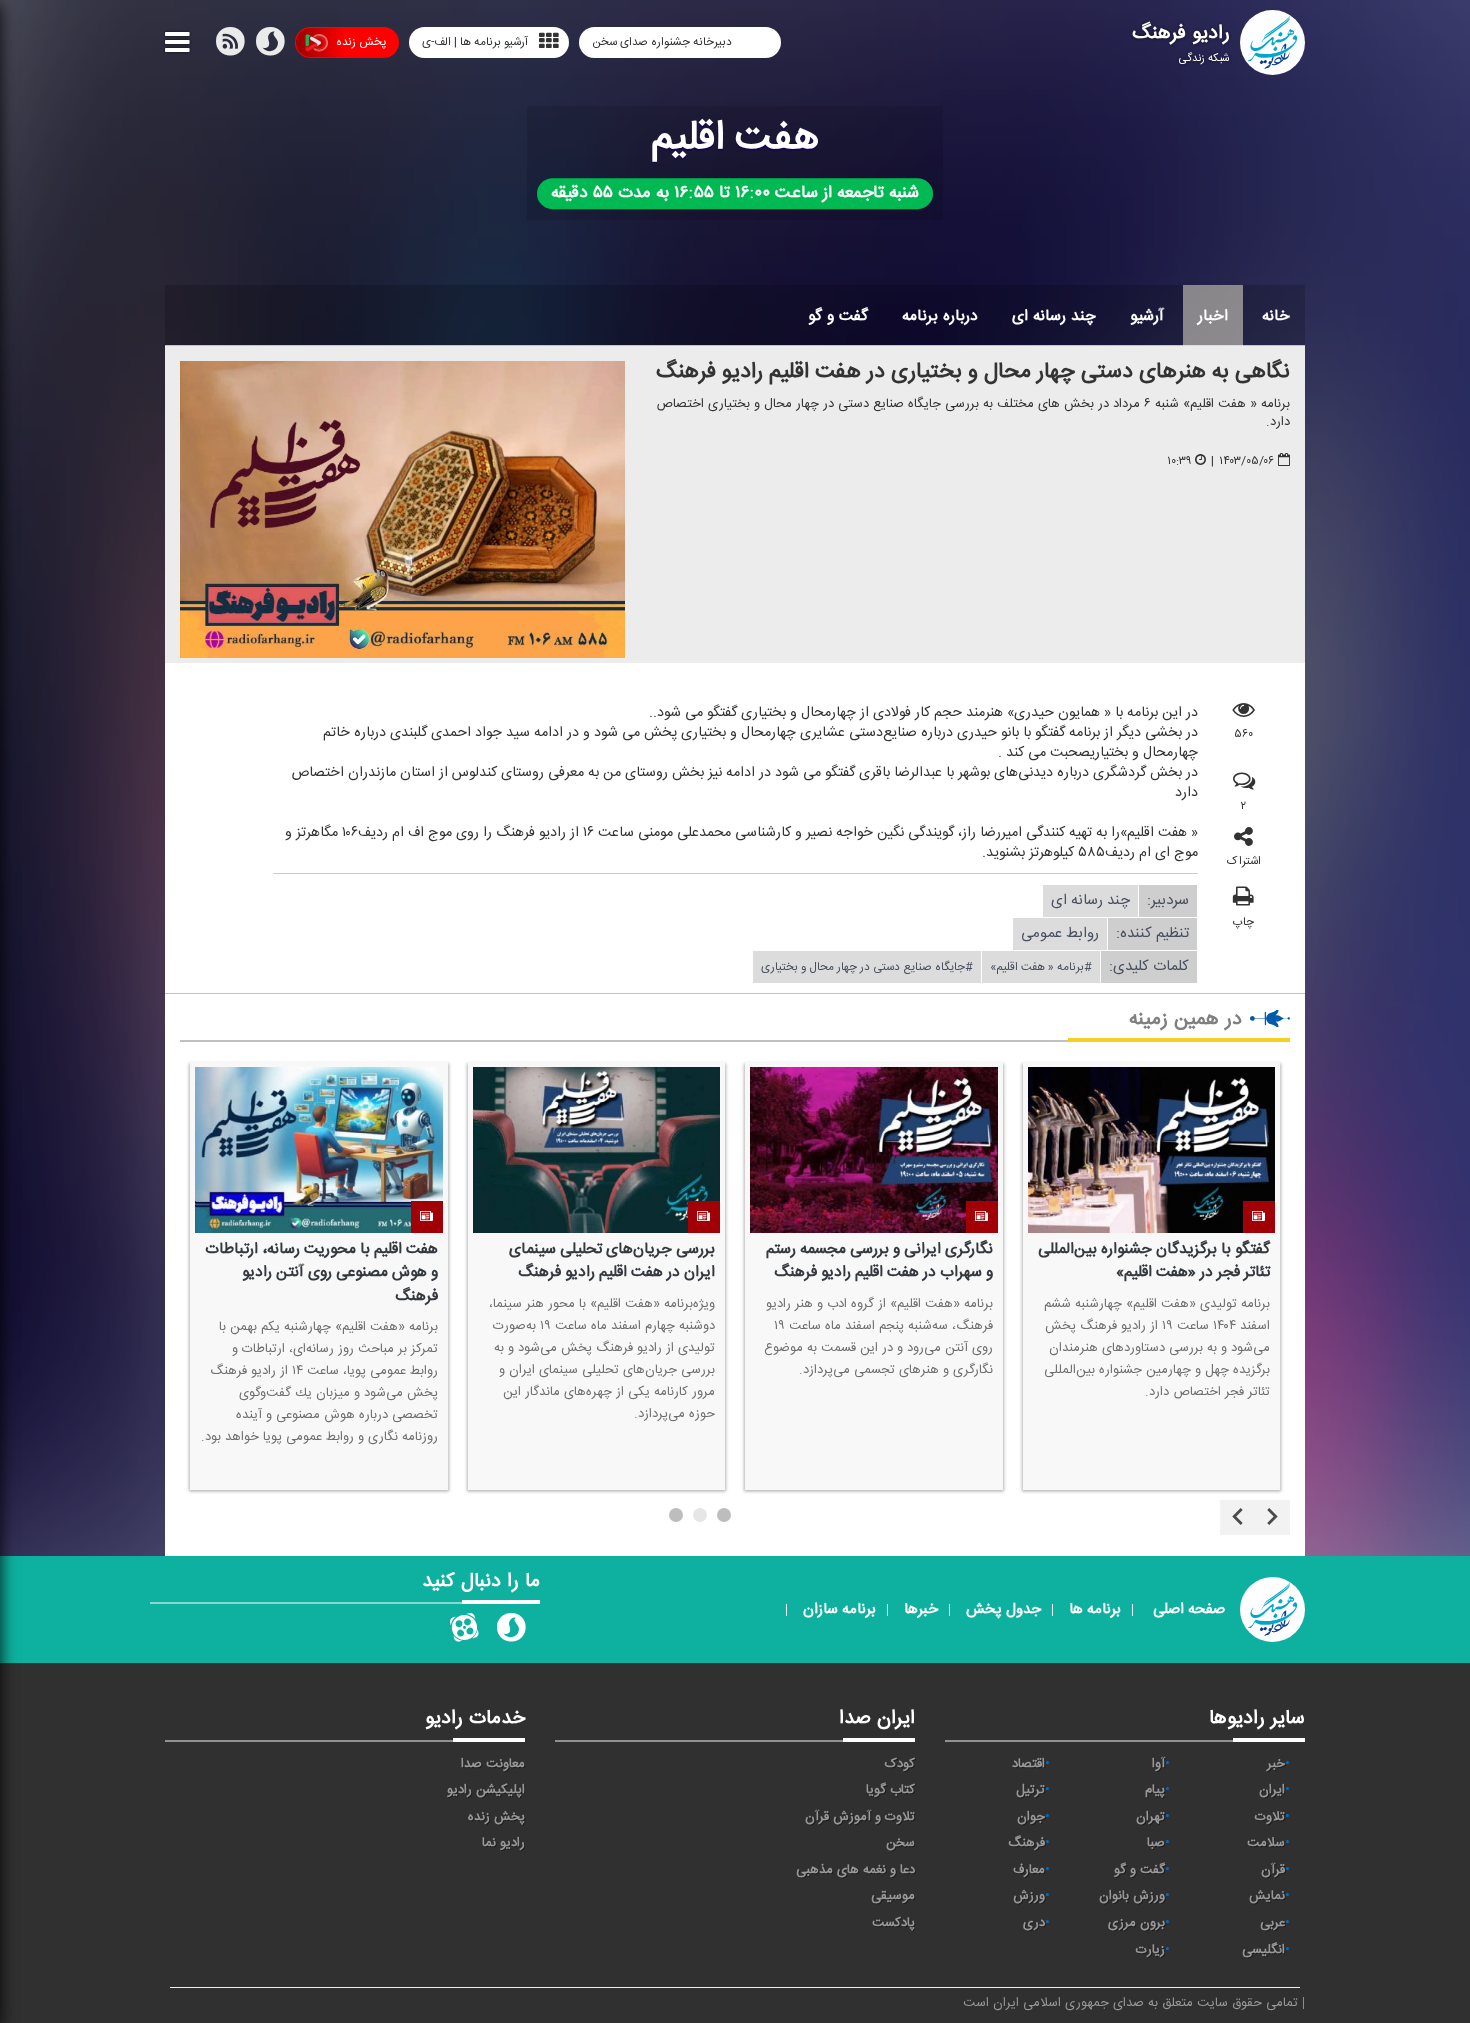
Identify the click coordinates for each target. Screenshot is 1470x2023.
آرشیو (1147, 316)
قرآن (1273, 1870)
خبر (1276, 1764)
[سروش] (270, 46)
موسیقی (893, 1896)
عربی (1272, 1923)
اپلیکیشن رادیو (486, 1790)
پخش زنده (361, 42)
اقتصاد (1028, 1764)
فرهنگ (1026, 1843)
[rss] (230, 46)
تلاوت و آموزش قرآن (860, 1817)
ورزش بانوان (1132, 1896)
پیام (1155, 1790)
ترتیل (1030, 1790)
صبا (1156, 1843)
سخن (900, 1843)
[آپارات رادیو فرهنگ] (464, 1632)
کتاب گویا (890, 1790)
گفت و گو (838, 316)
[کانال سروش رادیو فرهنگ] (511, 1632)
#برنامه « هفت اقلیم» (1041, 967)
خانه (1276, 316)
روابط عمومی (1060, 933)
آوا (1158, 1764)
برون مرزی (1136, 1923)
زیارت (1150, 1950)
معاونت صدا (493, 1764)
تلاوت (1270, 1817)
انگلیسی (1263, 1950)
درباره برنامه (940, 316)
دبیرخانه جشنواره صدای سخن (663, 42)
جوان (1031, 1817)
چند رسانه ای (1054, 316)
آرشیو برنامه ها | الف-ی (475, 42)
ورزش (1029, 1896)
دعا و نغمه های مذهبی (855, 1870)
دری (1034, 1923)
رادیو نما (503, 1843)
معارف (1029, 1870)
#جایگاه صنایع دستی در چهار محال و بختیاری (867, 967)
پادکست (893, 1923)
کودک (900, 1764)
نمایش (1267, 1896)
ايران (1272, 1790)
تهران (1150, 1817)
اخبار (1213, 316)
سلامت (1266, 1843)
